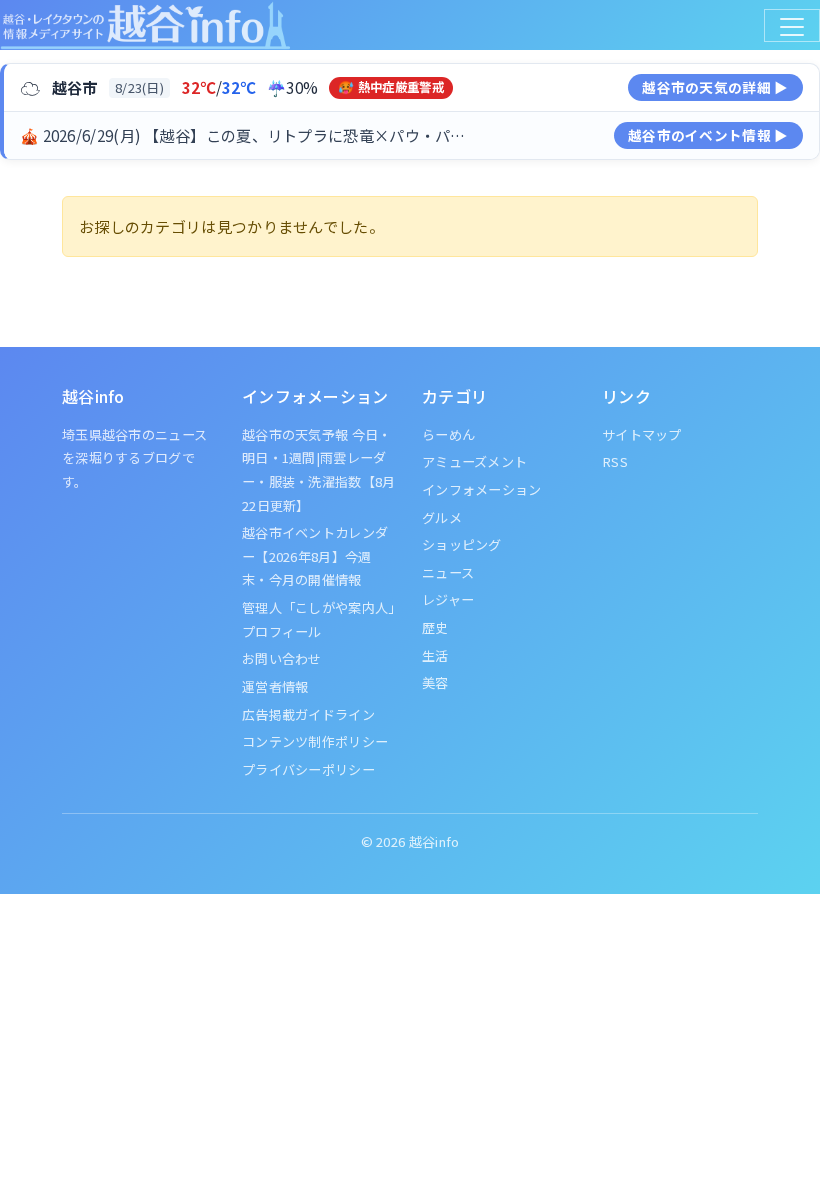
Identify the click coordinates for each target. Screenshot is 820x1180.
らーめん (448, 434)
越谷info (434, 841)
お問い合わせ (282, 658)
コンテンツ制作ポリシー (315, 741)
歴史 (435, 627)
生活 (435, 655)
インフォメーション (482, 489)
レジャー (448, 599)
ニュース (448, 572)
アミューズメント (474, 461)
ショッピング (462, 544)
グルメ (442, 517)
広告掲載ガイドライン (308, 714)
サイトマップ (642, 434)
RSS (615, 461)
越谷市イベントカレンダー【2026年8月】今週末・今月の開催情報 (315, 556)
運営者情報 (275, 686)
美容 (435, 682)
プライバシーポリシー (308, 769)
